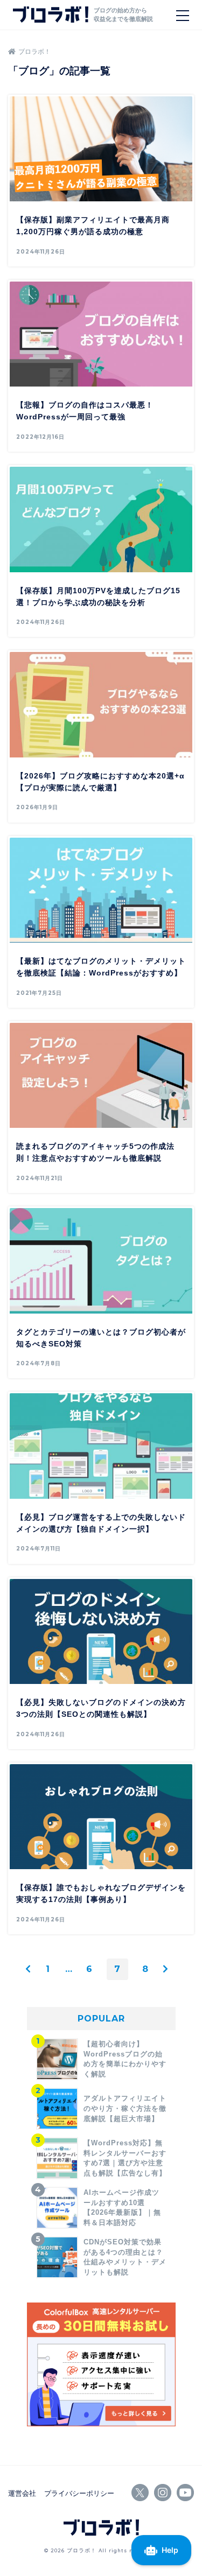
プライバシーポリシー (79, 2493)
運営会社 (22, 2493)
